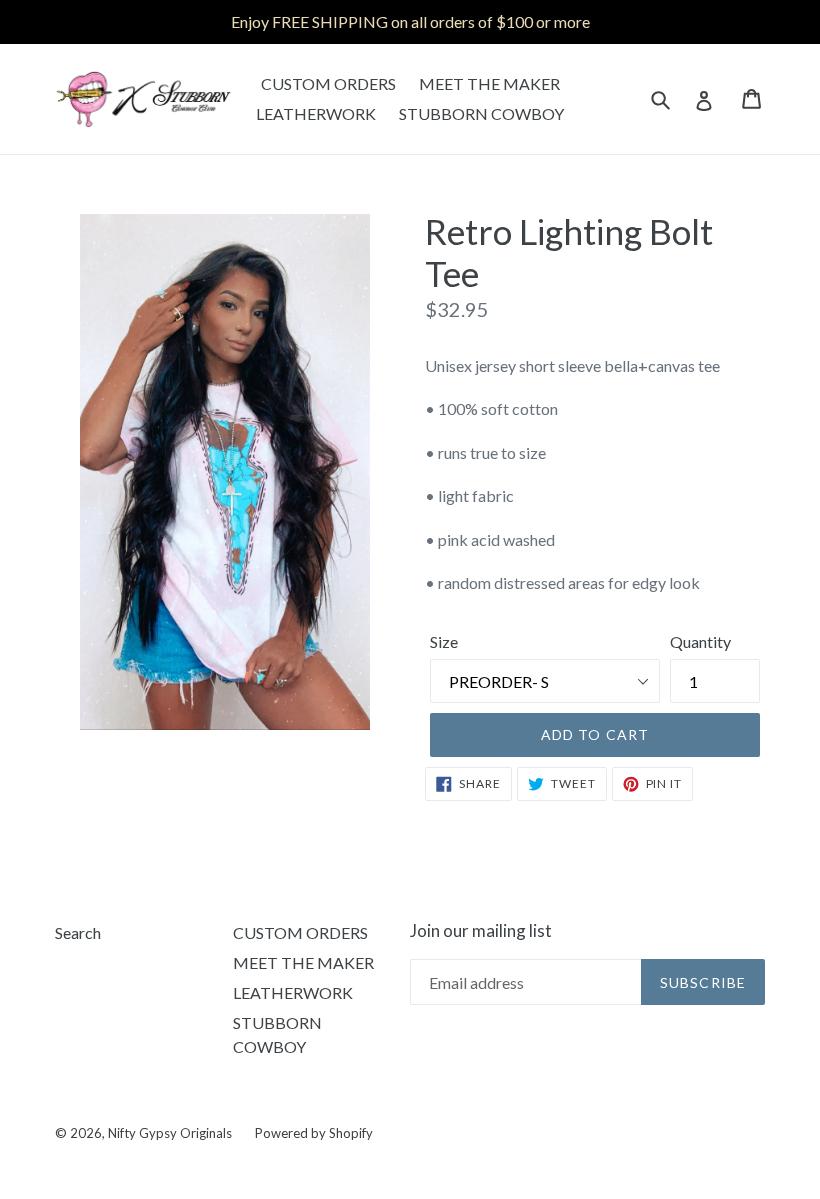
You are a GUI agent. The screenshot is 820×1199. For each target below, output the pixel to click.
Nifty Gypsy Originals (171, 1133)
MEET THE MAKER (489, 83)
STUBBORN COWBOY (481, 113)
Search (78, 932)
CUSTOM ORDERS (328, 83)
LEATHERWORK (316, 113)
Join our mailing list (481, 931)
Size (444, 641)
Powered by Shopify (314, 1133)
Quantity (700, 641)
